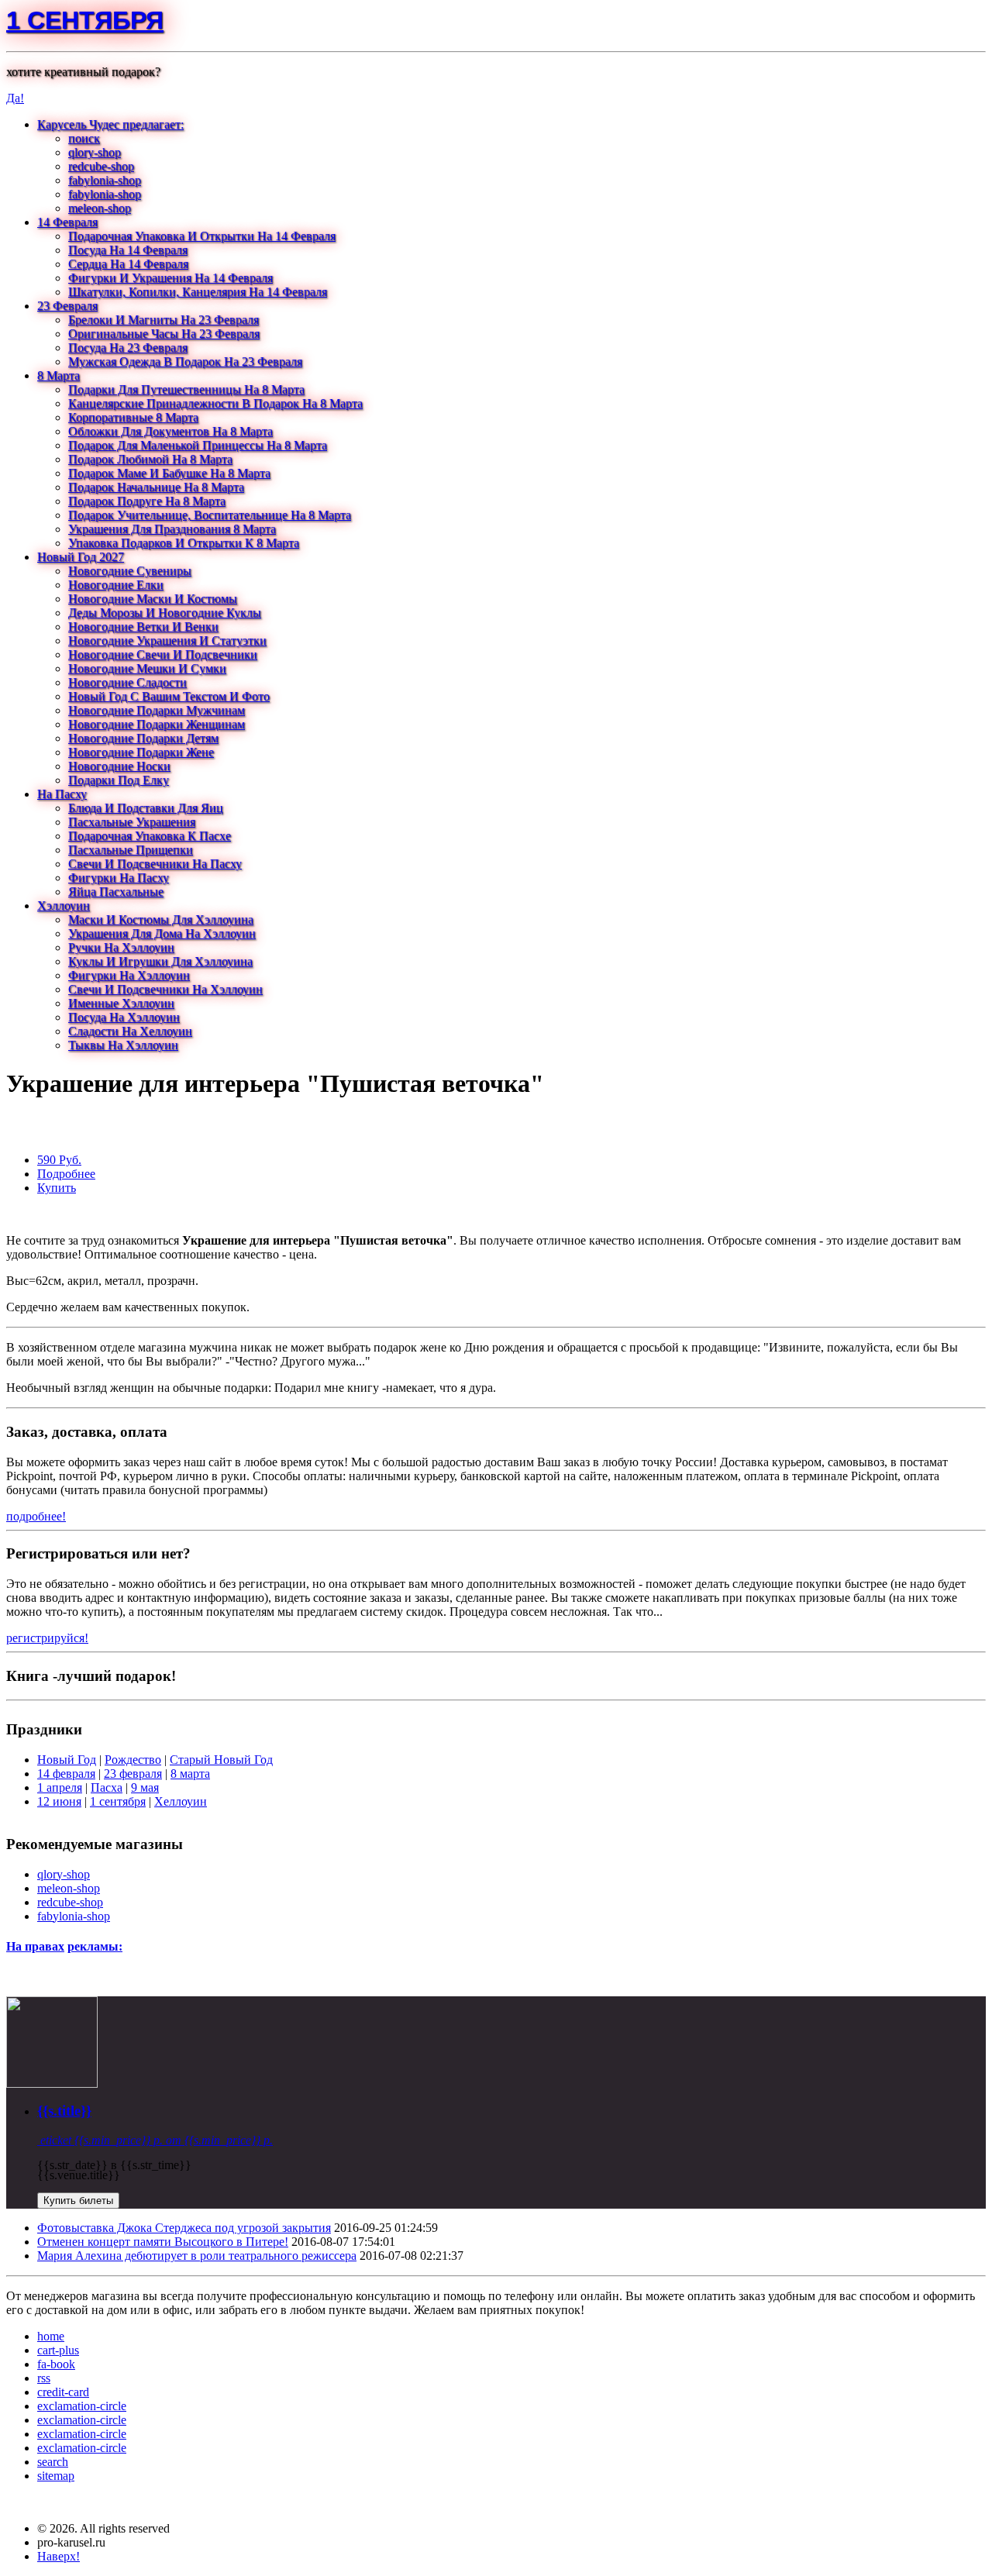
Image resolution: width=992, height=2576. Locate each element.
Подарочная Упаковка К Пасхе (150, 836)
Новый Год (67, 1760)
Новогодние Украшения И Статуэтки (167, 641)
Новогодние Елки (116, 585)
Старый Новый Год (221, 1760)
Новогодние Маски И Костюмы (153, 599)
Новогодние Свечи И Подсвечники (163, 654)
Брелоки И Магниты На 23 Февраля (164, 320)
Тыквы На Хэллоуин (123, 1045)
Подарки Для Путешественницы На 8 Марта (186, 389)
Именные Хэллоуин (121, 1003)
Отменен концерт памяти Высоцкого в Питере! (163, 2242)
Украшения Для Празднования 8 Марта (172, 529)
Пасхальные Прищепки (131, 850)
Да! (15, 98)
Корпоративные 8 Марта (133, 417)
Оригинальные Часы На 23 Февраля (164, 334)
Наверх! (59, 2556)
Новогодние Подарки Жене (141, 752)
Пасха (107, 1787)
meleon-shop (100, 208)
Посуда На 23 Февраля (128, 348)
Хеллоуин (181, 1801)
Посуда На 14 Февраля (128, 250)
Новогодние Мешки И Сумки (147, 668)
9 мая (145, 1787)
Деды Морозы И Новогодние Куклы (165, 613)
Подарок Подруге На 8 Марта (147, 501)
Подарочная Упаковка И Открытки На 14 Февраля (202, 236)
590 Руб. (59, 1160)
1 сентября (85, 20)
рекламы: (95, 1946)
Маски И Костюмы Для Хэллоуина (161, 920)
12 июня (59, 1801)
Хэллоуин (64, 906)
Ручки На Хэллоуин (121, 947)
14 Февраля (67, 222)
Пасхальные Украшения (132, 822)
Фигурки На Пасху (119, 878)
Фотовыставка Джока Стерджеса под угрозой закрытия (184, 2228)
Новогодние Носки (119, 766)
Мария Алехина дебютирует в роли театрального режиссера (197, 2256)
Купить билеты (78, 2201)
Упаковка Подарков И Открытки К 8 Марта (184, 543)
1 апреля (60, 1787)
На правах (35, 1946)
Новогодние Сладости (127, 682)
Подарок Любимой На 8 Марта (150, 459)
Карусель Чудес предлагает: (110, 124)
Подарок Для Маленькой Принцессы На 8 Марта (198, 445)
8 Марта (59, 375)
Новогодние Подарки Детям (143, 738)
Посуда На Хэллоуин (124, 1017)
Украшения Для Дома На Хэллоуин (162, 933)
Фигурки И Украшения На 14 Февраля (170, 278)
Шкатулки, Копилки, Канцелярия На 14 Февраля (198, 292)
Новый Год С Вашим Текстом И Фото (169, 696)
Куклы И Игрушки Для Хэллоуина (160, 961)
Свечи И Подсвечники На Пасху (155, 864)
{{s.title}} (64, 2111)
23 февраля (133, 1774)
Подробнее (66, 1174)
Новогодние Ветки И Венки (143, 627)
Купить (57, 1188)
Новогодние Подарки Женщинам (157, 724)
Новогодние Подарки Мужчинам (157, 710)
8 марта (190, 1774)
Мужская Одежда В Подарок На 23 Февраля (185, 362)
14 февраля (66, 1774)
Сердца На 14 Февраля (128, 264)
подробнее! (36, 1516)
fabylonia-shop (105, 180)
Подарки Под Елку (119, 780)
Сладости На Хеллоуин (130, 1031)
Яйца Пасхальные (116, 892)
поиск (84, 138)
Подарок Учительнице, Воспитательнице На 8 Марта (210, 515)
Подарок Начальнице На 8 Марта (156, 487)
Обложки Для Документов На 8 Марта (170, 431)
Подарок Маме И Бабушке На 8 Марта (169, 473)
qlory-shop (95, 152)
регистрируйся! (47, 1638)
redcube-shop (101, 166)
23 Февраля (67, 306)
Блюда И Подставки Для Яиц (146, 808)
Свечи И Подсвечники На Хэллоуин (165, 989)
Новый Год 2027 (81, 557)
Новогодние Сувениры (130, 571)
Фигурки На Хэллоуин (129, 975)
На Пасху (62, 794)
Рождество (133, 1760)
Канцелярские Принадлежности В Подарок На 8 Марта (215, 403)
